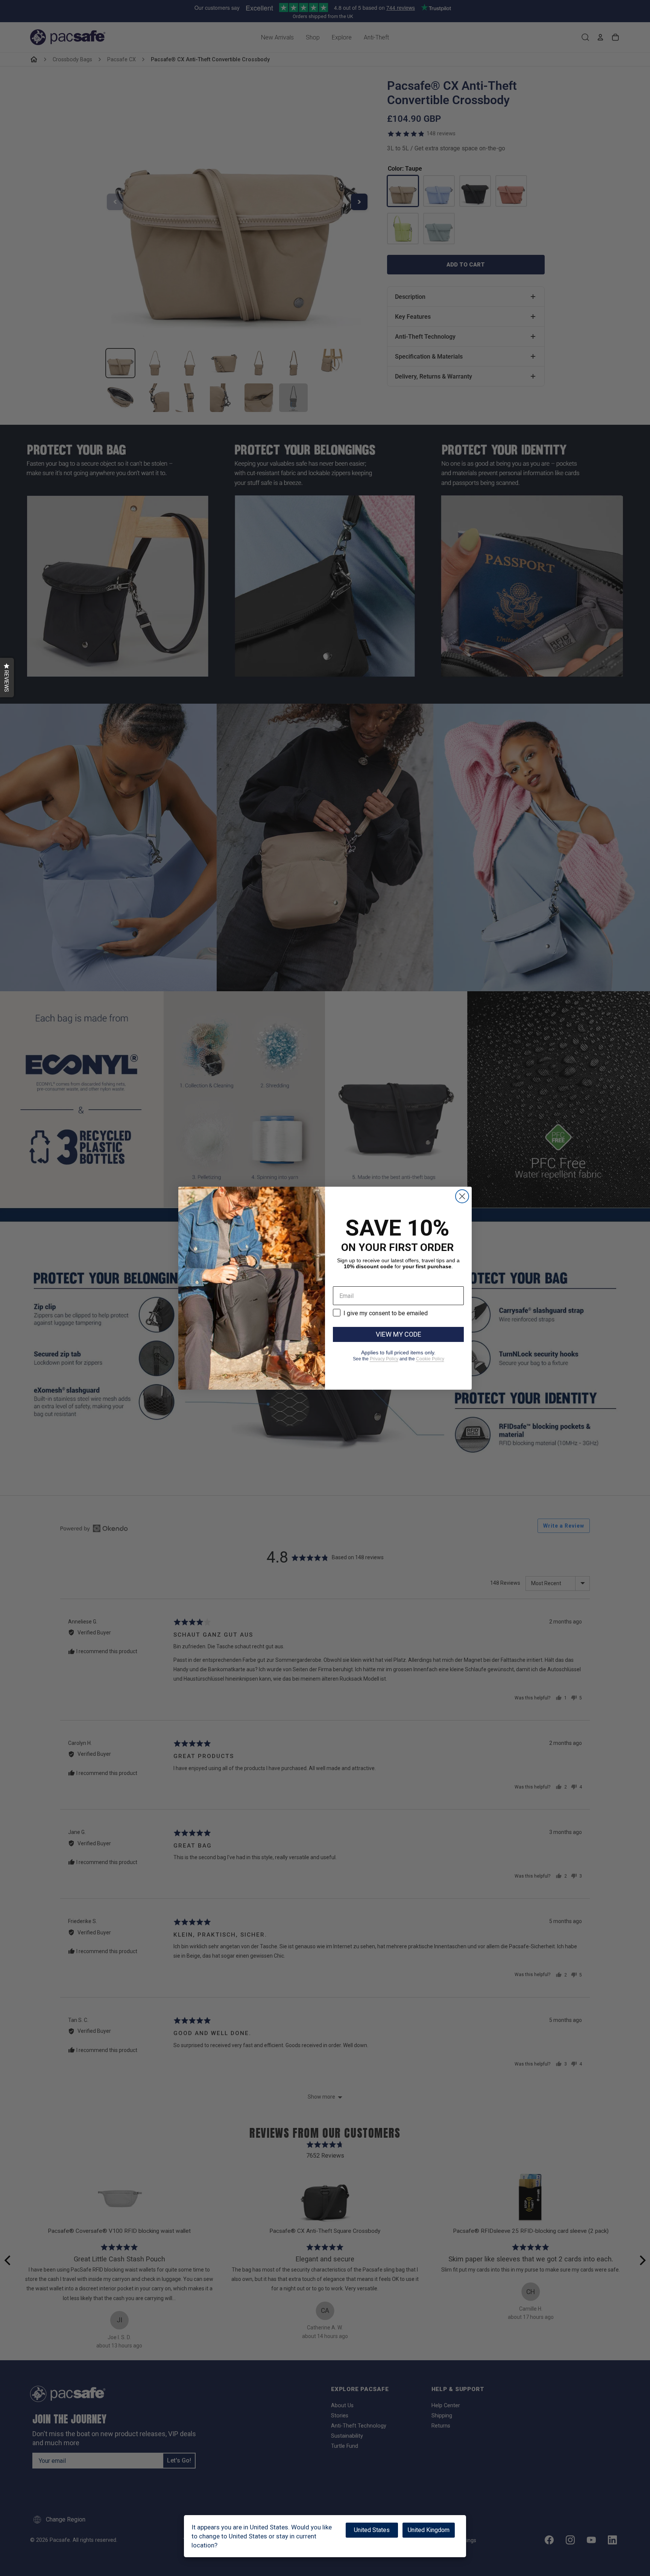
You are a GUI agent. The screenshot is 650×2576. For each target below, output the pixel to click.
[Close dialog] (462, 1196)
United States (372, 2530)
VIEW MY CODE (399, 1334)
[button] (7, 678)
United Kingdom (429, 2530)
